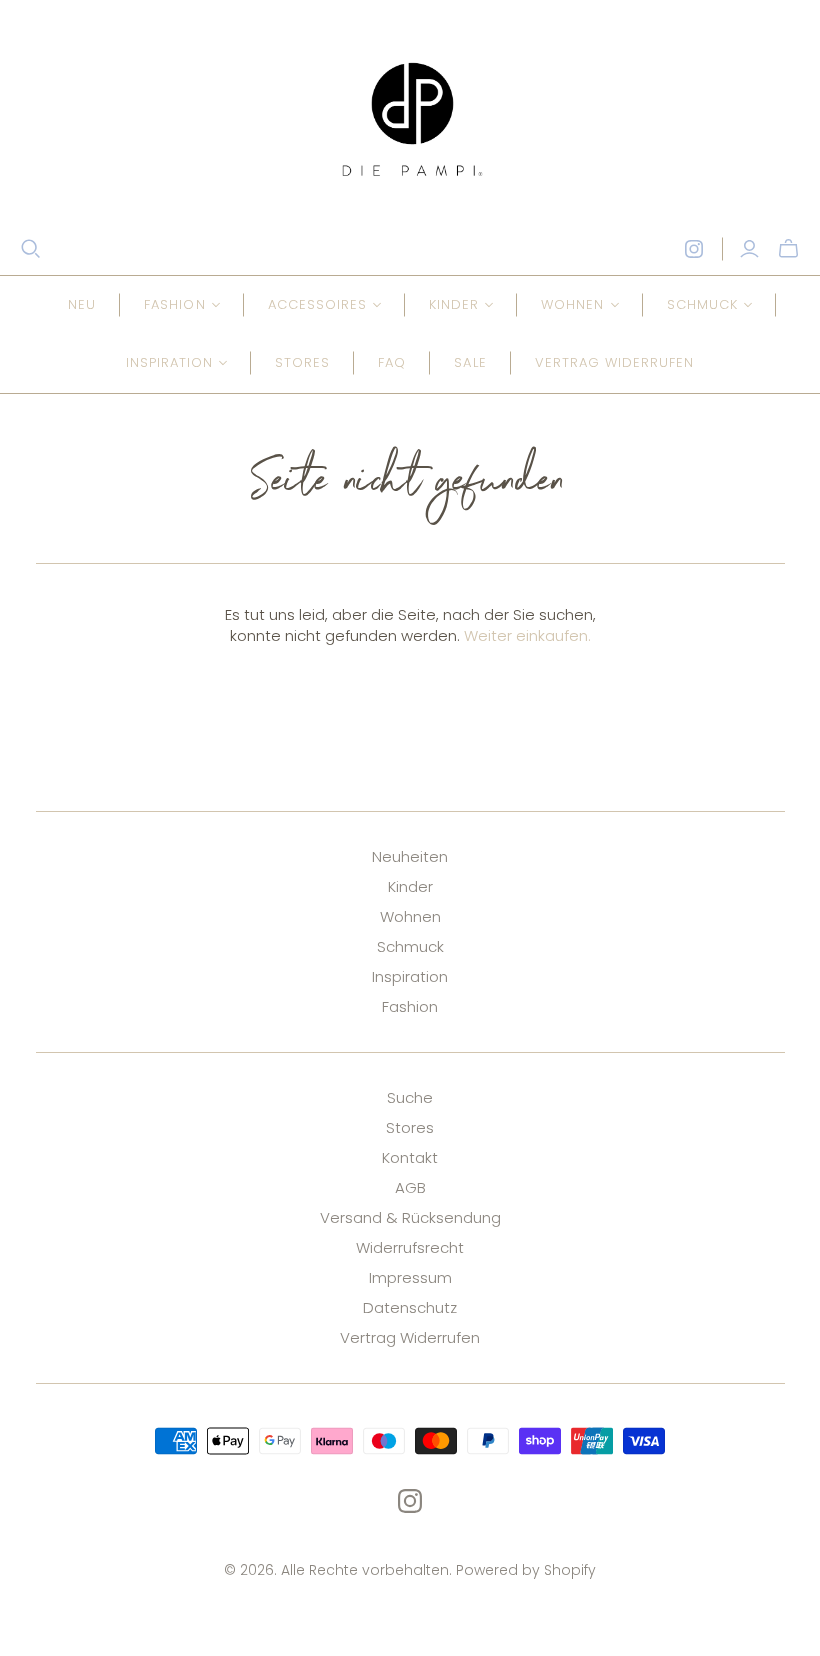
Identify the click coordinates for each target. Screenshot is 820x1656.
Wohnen (410, 916)
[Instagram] (694, 249)
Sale (470, 362)
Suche (410, 1097)
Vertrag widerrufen (615, 362)
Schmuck (410, 946)
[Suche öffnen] (31, 249)
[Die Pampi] (410, 119)
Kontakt (410, 1157)
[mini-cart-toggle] (788, 249)
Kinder (410, 886)
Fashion (410, 1006)
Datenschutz (410, 1307)
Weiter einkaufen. (527, 635)
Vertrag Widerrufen (410, 1337)
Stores (302, 362)
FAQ (392, 362)
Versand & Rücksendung (410, 1217)
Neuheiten (410, 856)
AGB (410, 1187)
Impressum (410, 1277)
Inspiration (410, 976)
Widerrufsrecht (410, 1247)
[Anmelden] (749, 249)
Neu (82, 304)
